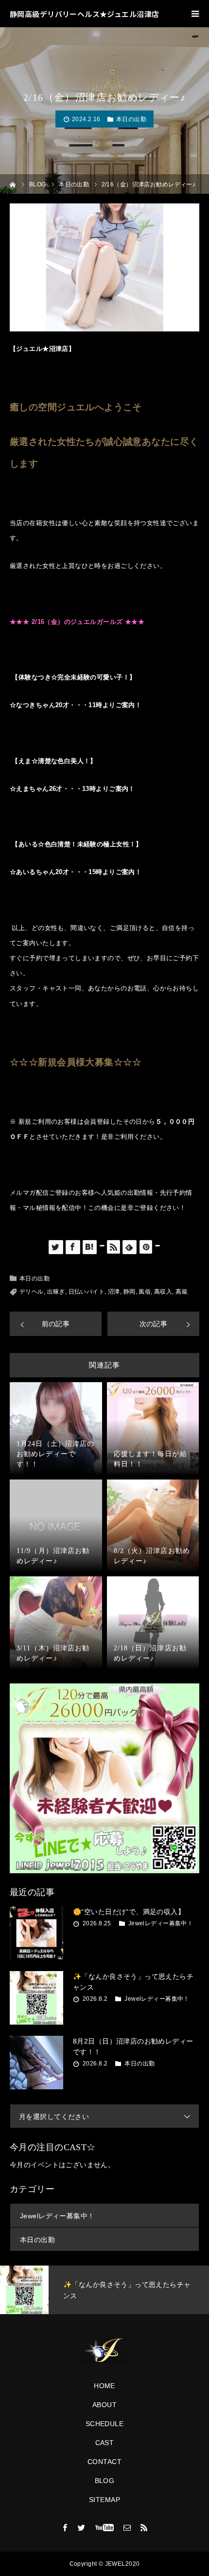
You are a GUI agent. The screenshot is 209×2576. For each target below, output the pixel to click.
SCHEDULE (104, 2424)
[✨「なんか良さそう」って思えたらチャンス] (36, 1998)
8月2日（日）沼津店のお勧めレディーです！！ (133, 2046)
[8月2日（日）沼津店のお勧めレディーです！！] (36, 2063)
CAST (105, 2443)
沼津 (114, 1292)
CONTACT (104, 2462)
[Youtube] (105, 2527)
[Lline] (102, 1246)
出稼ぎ (56, 1292)
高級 (182, 1292)
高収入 (163, 1292)
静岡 (130, 1292)
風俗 (145, 1292)
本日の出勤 (131, 119)
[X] (82, 2527)
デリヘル (32, 1292)
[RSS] (144, 2527)
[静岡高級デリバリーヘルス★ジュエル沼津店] (104, 2351)
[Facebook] (65, 2527)
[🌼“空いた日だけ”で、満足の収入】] (36, 1933)
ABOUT (104, 2405)
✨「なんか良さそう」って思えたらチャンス (133, 1982)
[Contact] (127, 2527)
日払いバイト (87, 1292)
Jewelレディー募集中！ (161, 1923)
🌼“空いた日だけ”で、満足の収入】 (129, 1912)
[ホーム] (13, 184)
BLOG (105, 2481)
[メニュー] (195, 14)
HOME (104, 2386)
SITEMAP (104, 2500)
